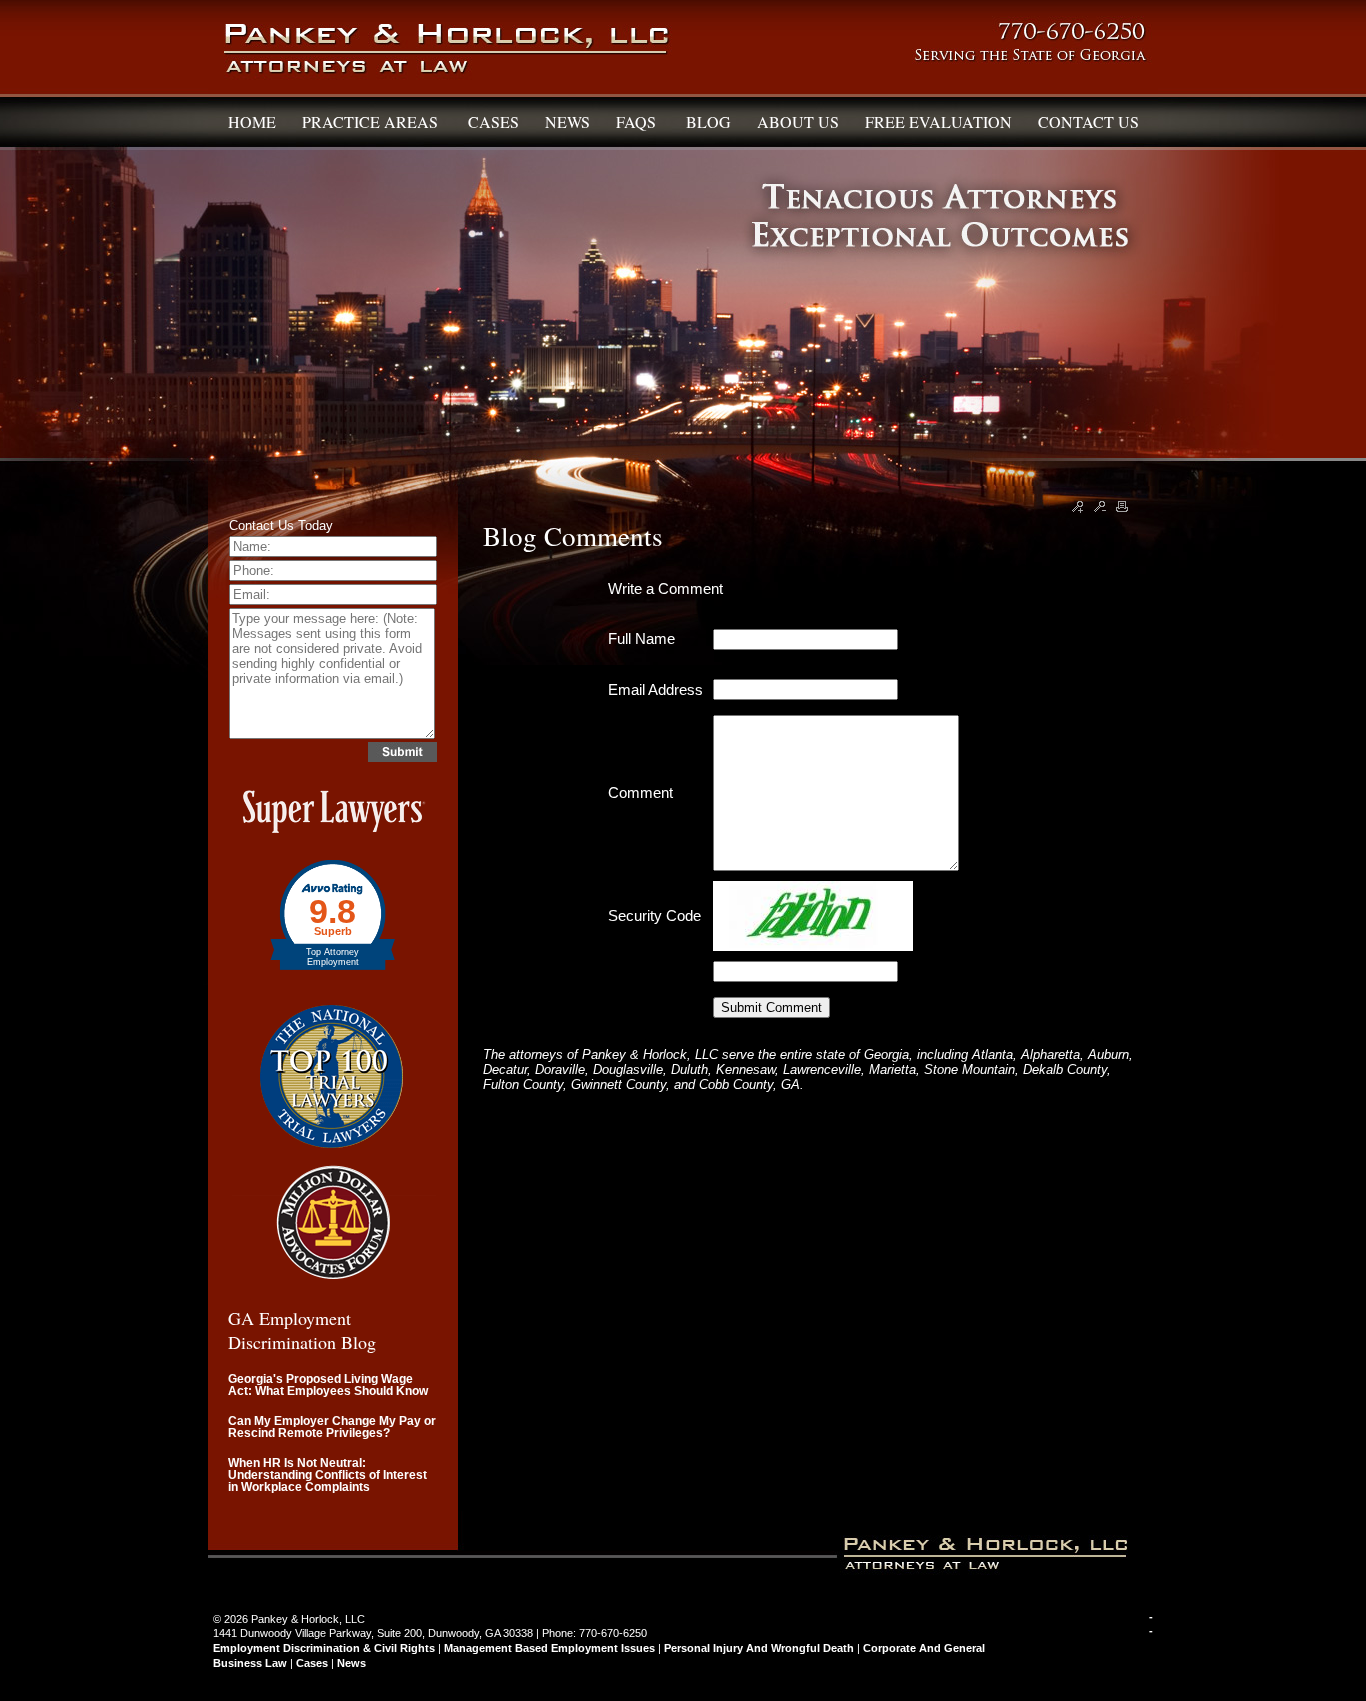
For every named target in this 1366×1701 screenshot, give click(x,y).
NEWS (567, 121)
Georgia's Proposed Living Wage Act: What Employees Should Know (328, 1385)
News (351, 1663)
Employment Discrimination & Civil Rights (324, 1648)
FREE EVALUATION (938, 121)
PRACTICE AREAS (372, 121)
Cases (312, 1663)
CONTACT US (1088, 121)
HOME (252, 121)
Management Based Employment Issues (549, 1648)
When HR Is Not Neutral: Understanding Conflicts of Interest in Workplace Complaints (327, 1475)
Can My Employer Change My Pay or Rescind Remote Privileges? (332, 1427)
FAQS (638, 121)
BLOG (708, 121)
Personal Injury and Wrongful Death (759, 1648)
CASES (493, 121)
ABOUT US (798, 121)
